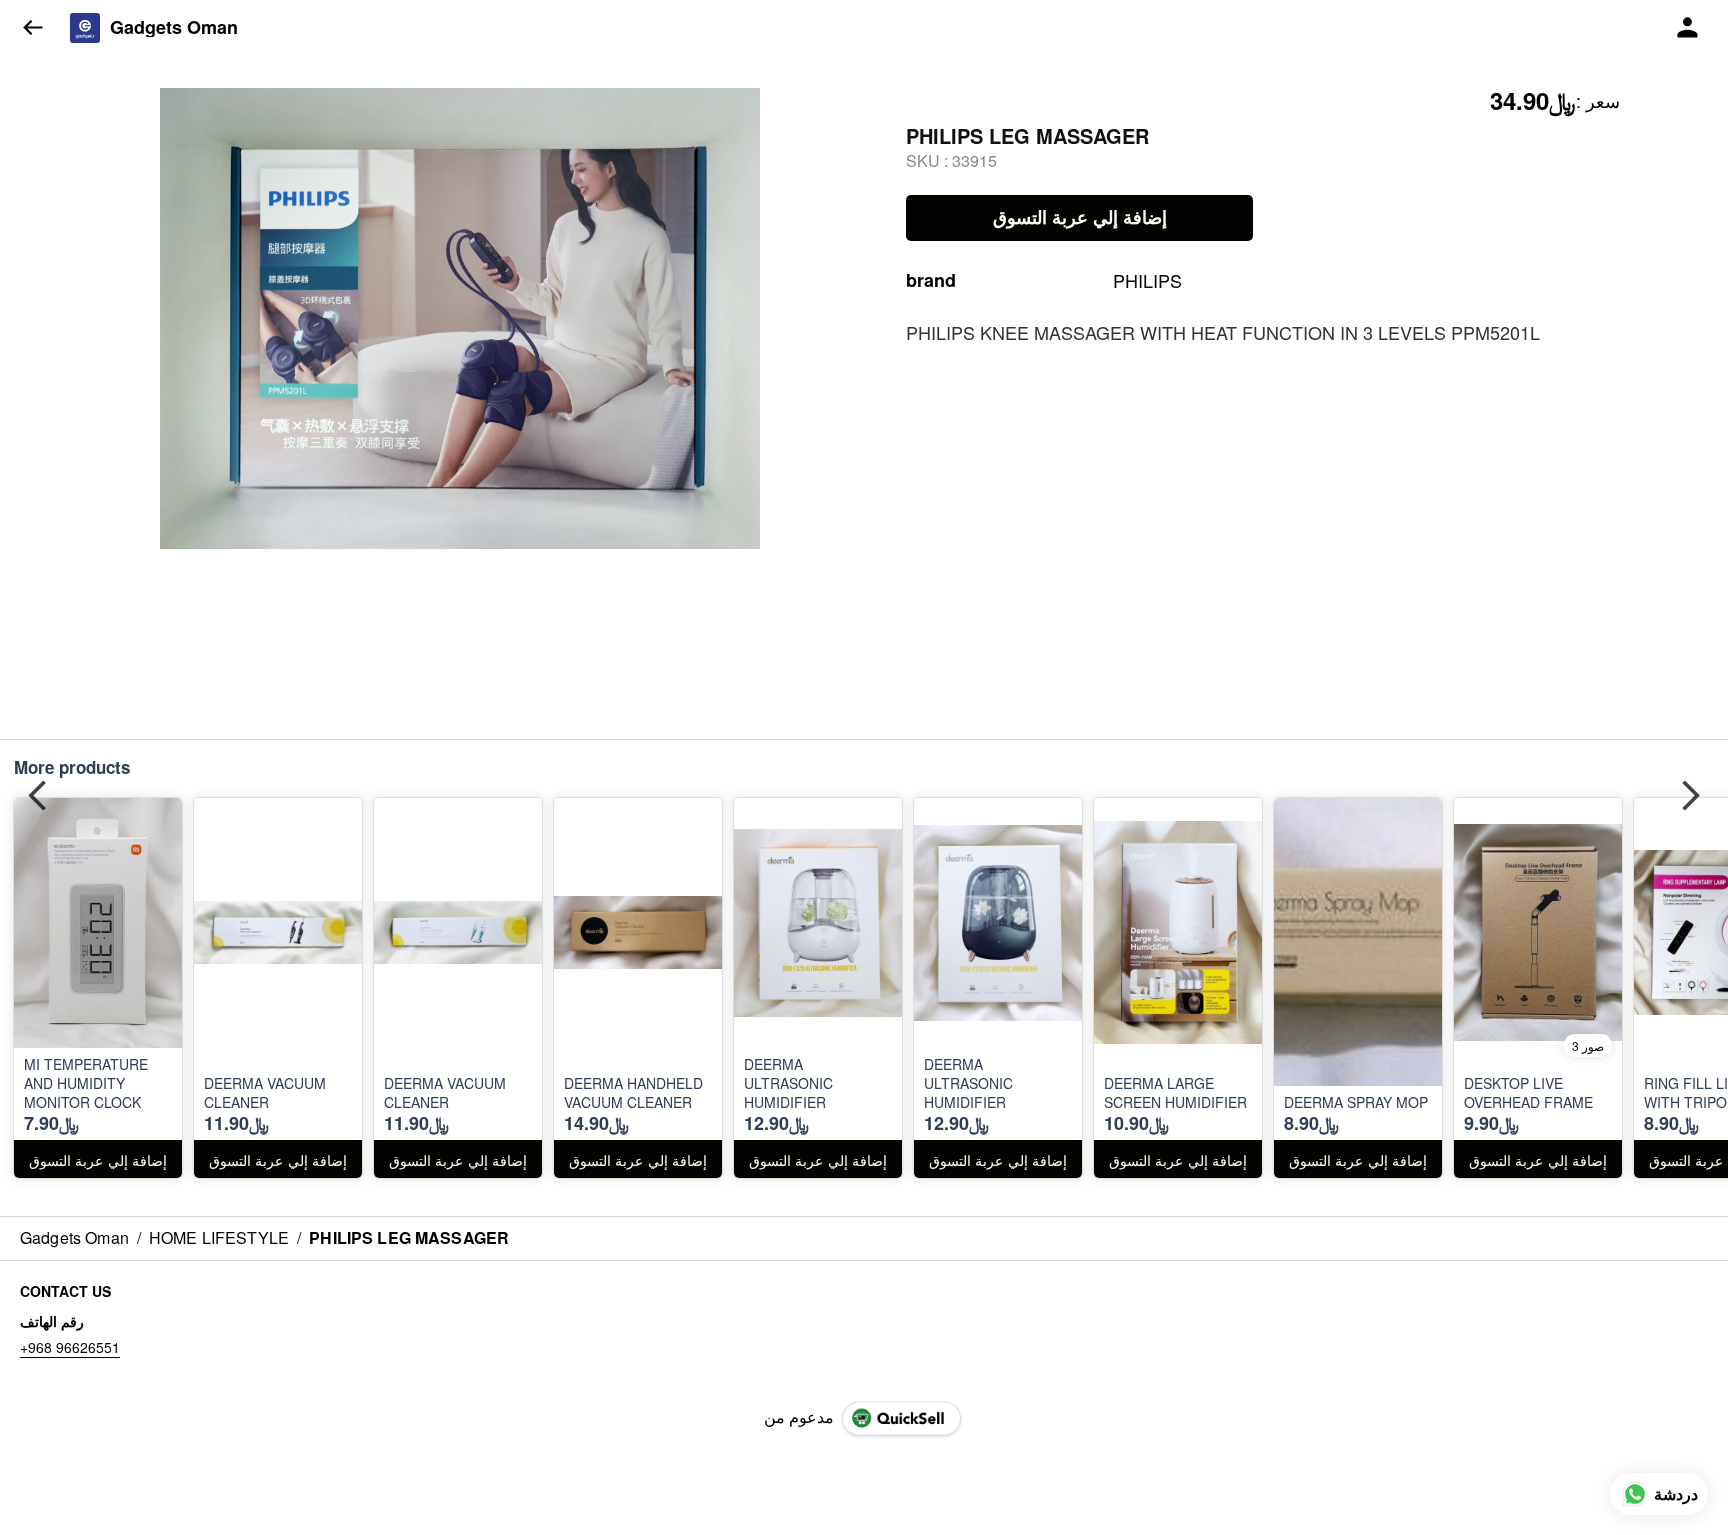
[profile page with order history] (1688, 28)
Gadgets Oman (174, 28)
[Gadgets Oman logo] (85, 28)
